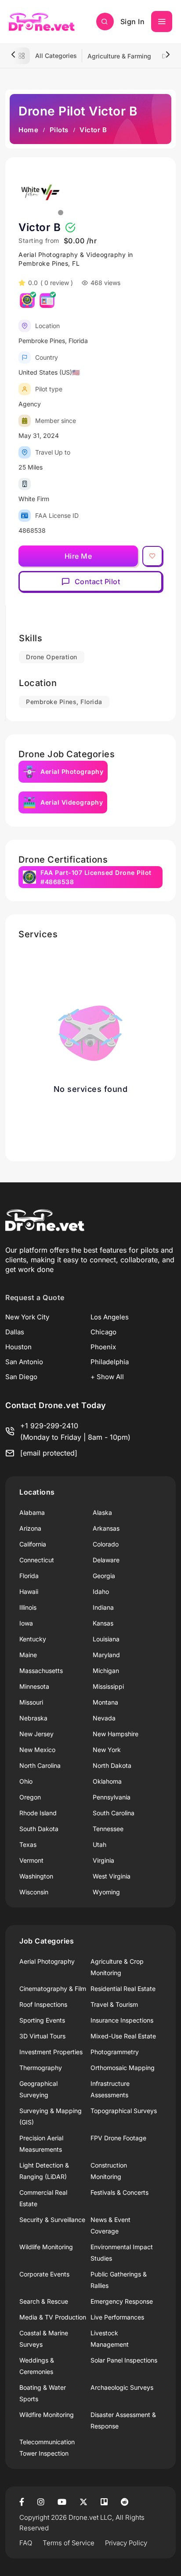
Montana (105, 1702)
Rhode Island (38, 1813)
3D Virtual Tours (42, 2036)
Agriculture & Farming (119, 56)
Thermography (41, 2068)
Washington (36, 1876)
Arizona (30, 1528)
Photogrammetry (115, 2052)
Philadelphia (110, 1362)
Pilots (59, 130)
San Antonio (24, 1362)
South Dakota (39, 1829)
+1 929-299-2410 (49, 1426)
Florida (29, 1576)
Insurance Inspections (122, 2020)
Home (28, 130)
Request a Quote (35, 1297)
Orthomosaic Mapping (123, 2068)
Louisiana (106, 1639)
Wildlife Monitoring (46, 2247)
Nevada (104, 1718)
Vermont (31, 1860)
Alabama (32, 1512)
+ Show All (107, 1377)
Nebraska (33, 1718)
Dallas (15, 1332)
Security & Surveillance (52, 2220)
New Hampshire (116, 1734)
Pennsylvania (112, 1797)
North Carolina (40, 1765)
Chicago (103, 1332)
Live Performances (117, 2317)
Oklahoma (107, 1781)
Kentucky (33, 1639)
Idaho (101, 1591)
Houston (18, 1347)
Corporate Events (44, 2274)
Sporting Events (42, 2020)
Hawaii (29, 1591)
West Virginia (112, 1876)
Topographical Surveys (124, 2111)
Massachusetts (41, 1671)
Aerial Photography (47, 1961)
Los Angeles (110, 1317)
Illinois (28, 1607)
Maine (28, 1655)
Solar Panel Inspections (124, 2360)
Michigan (106, 1671)
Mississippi (108, 1686)
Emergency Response (122, 2301)
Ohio (26, 1781)
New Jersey (36, 1734)
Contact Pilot (98, 582)
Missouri (31, 1702)
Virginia (103, 1860)
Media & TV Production (53, 2317)
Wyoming (106, 1892)
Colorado (106, 1544)
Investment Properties (51, 2052)
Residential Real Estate (123, 1989)
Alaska (102, 1512)
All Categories (56, 56)
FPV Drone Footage (118, 2138)
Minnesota (34, 1686)
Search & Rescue (44, 2301)
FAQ (26, 2543)
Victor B (40, 227)
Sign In (133, 22)
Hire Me (78, 556)
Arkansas (106, 1528)
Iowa (26, 1623)
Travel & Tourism (114, 2004)
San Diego (21, 1377)
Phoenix (103, 1347)
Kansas (103, 1623)
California (33, 1544)
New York (107, 1750)
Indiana (103, 1607)
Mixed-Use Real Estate (123, 2036)
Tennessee (108, 1829)
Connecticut (37, 1560)
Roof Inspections (43, 2004)
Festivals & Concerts (119, 2192)
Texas (28, 1844)
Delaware (106, 1560)
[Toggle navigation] (162, 22)
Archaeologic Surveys (122, 2387)
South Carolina (114, 1813)
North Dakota (112, 1765)
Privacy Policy (126, 2543)
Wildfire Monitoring (47, 2415)
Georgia (104, 1576)
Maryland (106, 1655)
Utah (100, 1844)
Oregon (30, 1797)
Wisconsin (34, 1892)
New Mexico (37, 1750)
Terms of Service (69, 2543)
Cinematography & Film (53, 1989)
